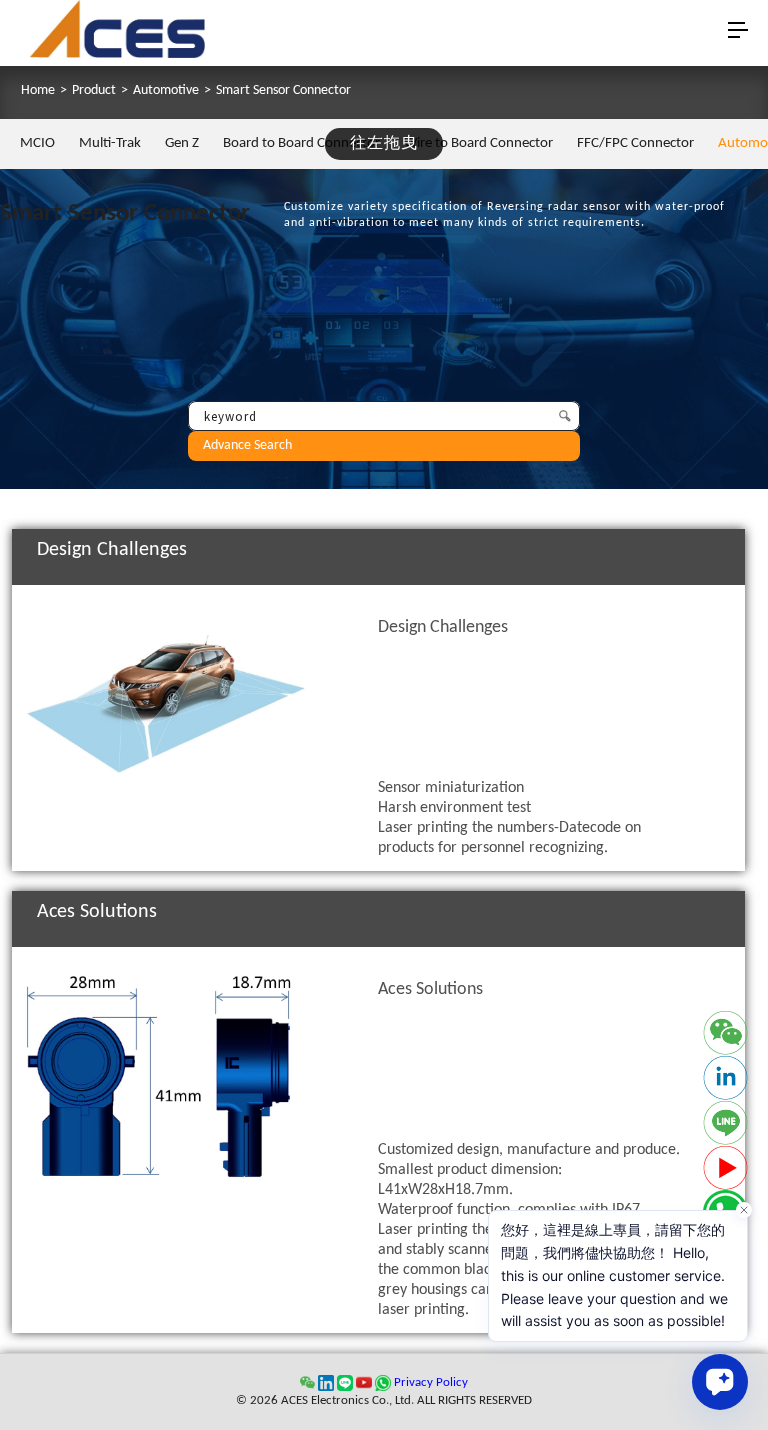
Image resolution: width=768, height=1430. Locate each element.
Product (94, 91)
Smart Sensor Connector (283, 91)
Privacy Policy (431, 1382)
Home (38, 91)
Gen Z (182, 143)
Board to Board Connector (301, 143)
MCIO (37, 143)
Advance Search (247, 445)
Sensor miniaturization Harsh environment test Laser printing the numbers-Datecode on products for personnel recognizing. (509, 737)
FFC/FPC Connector (635, 143)
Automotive (166, 91)
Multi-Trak (110, 143)
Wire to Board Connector (478, 143)
